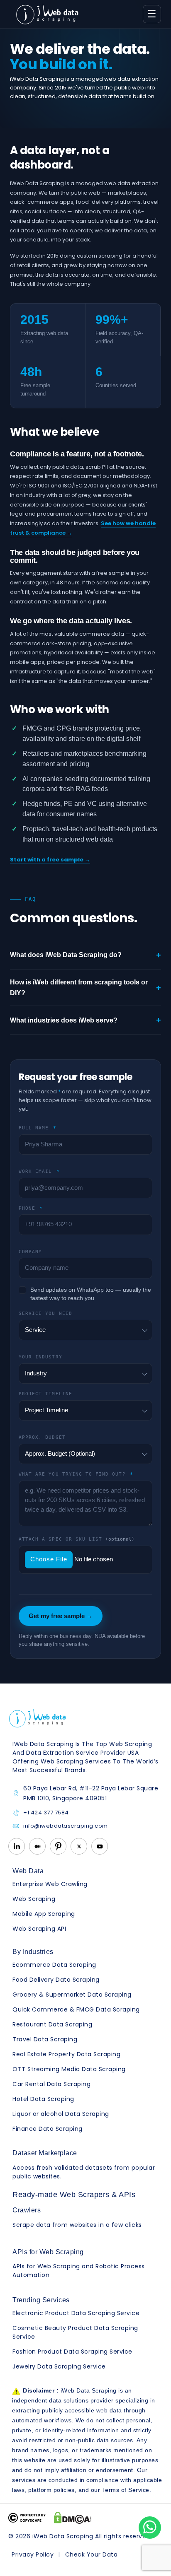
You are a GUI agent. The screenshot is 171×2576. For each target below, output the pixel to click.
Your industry (40, 1357)
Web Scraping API (39, 1929)
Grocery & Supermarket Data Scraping (72, 1995)
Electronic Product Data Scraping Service (76, 2313)
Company (30, 1252)
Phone (31, 1208)
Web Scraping (34, 1899)
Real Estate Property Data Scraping (66, 2054)
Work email (39, 1171)
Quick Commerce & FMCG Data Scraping (76, 2009)
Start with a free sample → (50, 860)
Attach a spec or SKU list (77, 1539)
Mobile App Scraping (44, 1914)
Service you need (45, 1313)
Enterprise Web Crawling (50, 1884)
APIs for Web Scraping (48, 2252)
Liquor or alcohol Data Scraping (61, 2114)
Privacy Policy (33, 2554)
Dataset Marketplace (45, 2153)
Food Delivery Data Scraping (56, 1980)
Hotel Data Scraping (43, 2099)
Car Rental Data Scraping (51, 2084)
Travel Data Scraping (45, 2039)
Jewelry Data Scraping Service (59, 2366)
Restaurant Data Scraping (52, 2024)
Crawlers (27, 2210)
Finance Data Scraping (48, 2129)
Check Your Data (92, 2554)
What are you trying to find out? (76, 1474)
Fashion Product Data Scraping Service (72, 2352)
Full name (38, 1128)
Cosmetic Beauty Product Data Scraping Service (75, 2332)
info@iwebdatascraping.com (66, 1826)
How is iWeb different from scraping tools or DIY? (85, 988)
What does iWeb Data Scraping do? (85, 955)
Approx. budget (42, 1437)
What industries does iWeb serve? (85, 1020)
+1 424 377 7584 (46, 1813)
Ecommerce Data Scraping (54, 1965)
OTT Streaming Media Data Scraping (69, 2069)
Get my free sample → (61, 1616)
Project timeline (45, 1394)
